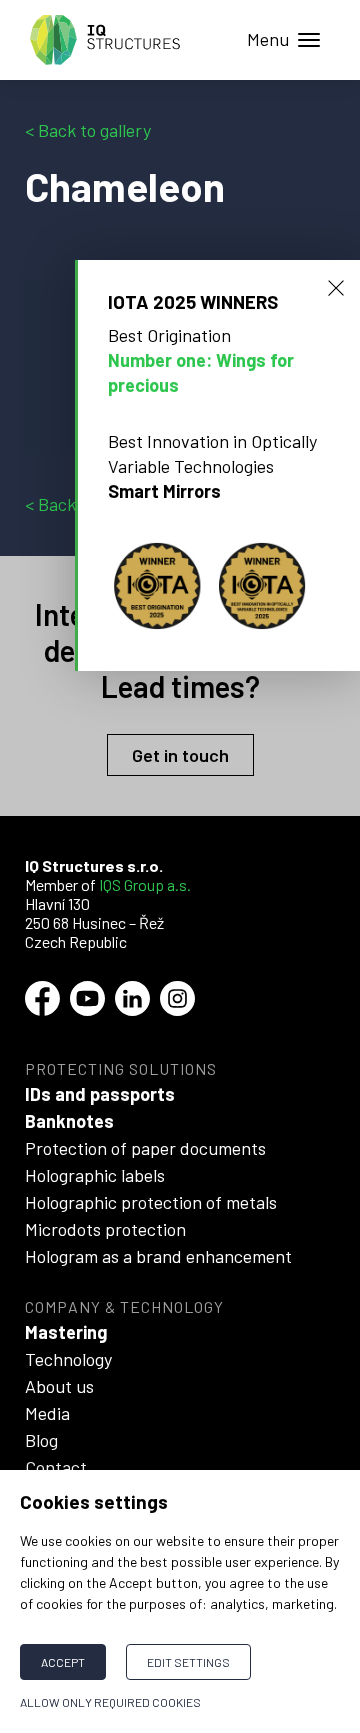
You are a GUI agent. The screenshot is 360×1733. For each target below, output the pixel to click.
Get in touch (180, 755)
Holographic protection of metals (151, 1202)
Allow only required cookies (110, 1702)
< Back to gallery (88, 130)
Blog (41, 1440)
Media (47, 1413)
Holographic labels (95, 1175)
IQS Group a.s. (145, 884)
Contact (56, 1467)
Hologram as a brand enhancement (158, 1256)
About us (59, 1386)
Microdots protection (105, 1229)
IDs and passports (100, 1094)
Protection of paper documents (145, 1148)
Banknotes (69, 1121)
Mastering (66, 1332)
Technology (68, 1359)
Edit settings (188, 1662)
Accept (63, 1662)
